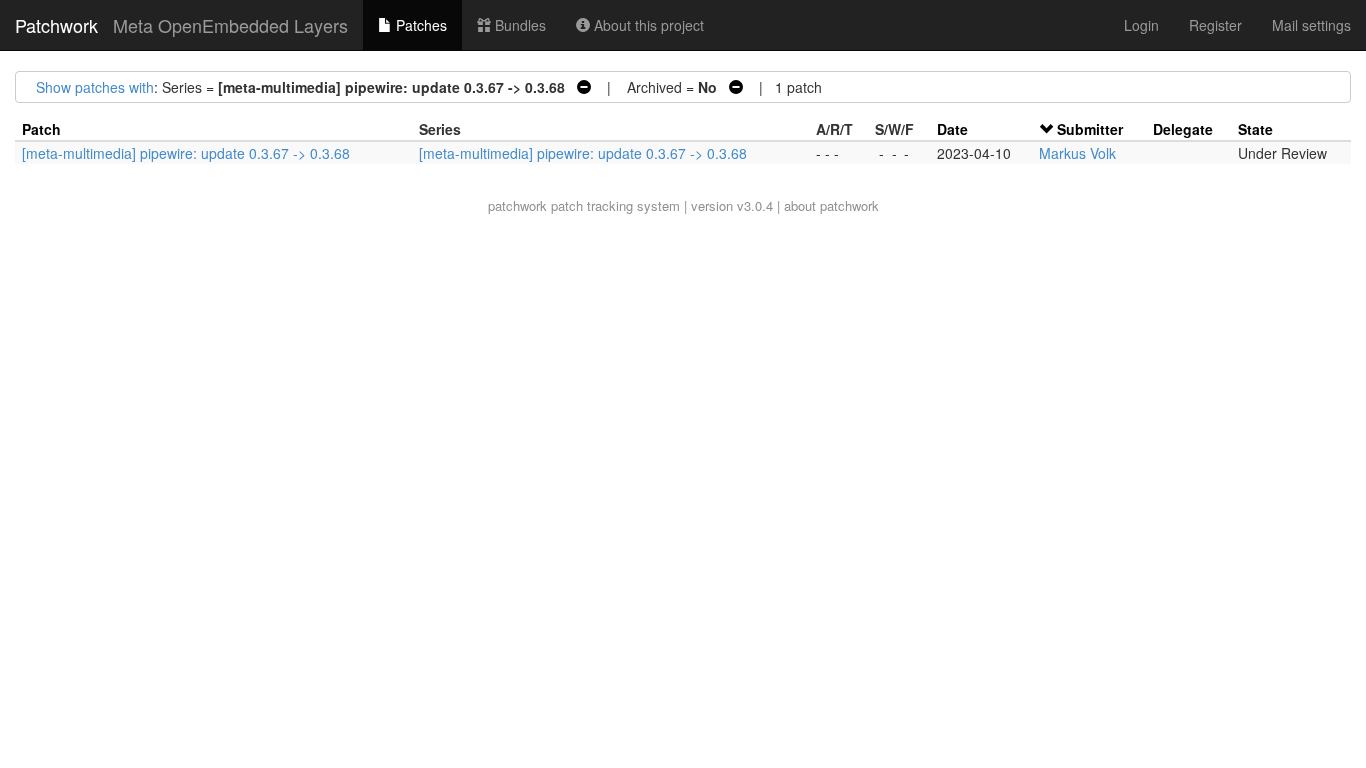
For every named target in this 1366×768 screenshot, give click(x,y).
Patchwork (56, 25)
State (1255, 129)
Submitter (1090, 129)
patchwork (517, 205)
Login (1141, 25)
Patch (41, 129)
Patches (419, 25)
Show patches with (95, 87)
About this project (647, 25)
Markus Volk (1077, 153)
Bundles (518, 25)
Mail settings (1311, 25)
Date (952, 129)
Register (1215, 25)
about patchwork (831, 205)
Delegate (1183, 129)
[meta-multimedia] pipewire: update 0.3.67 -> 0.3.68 (186, 153)
